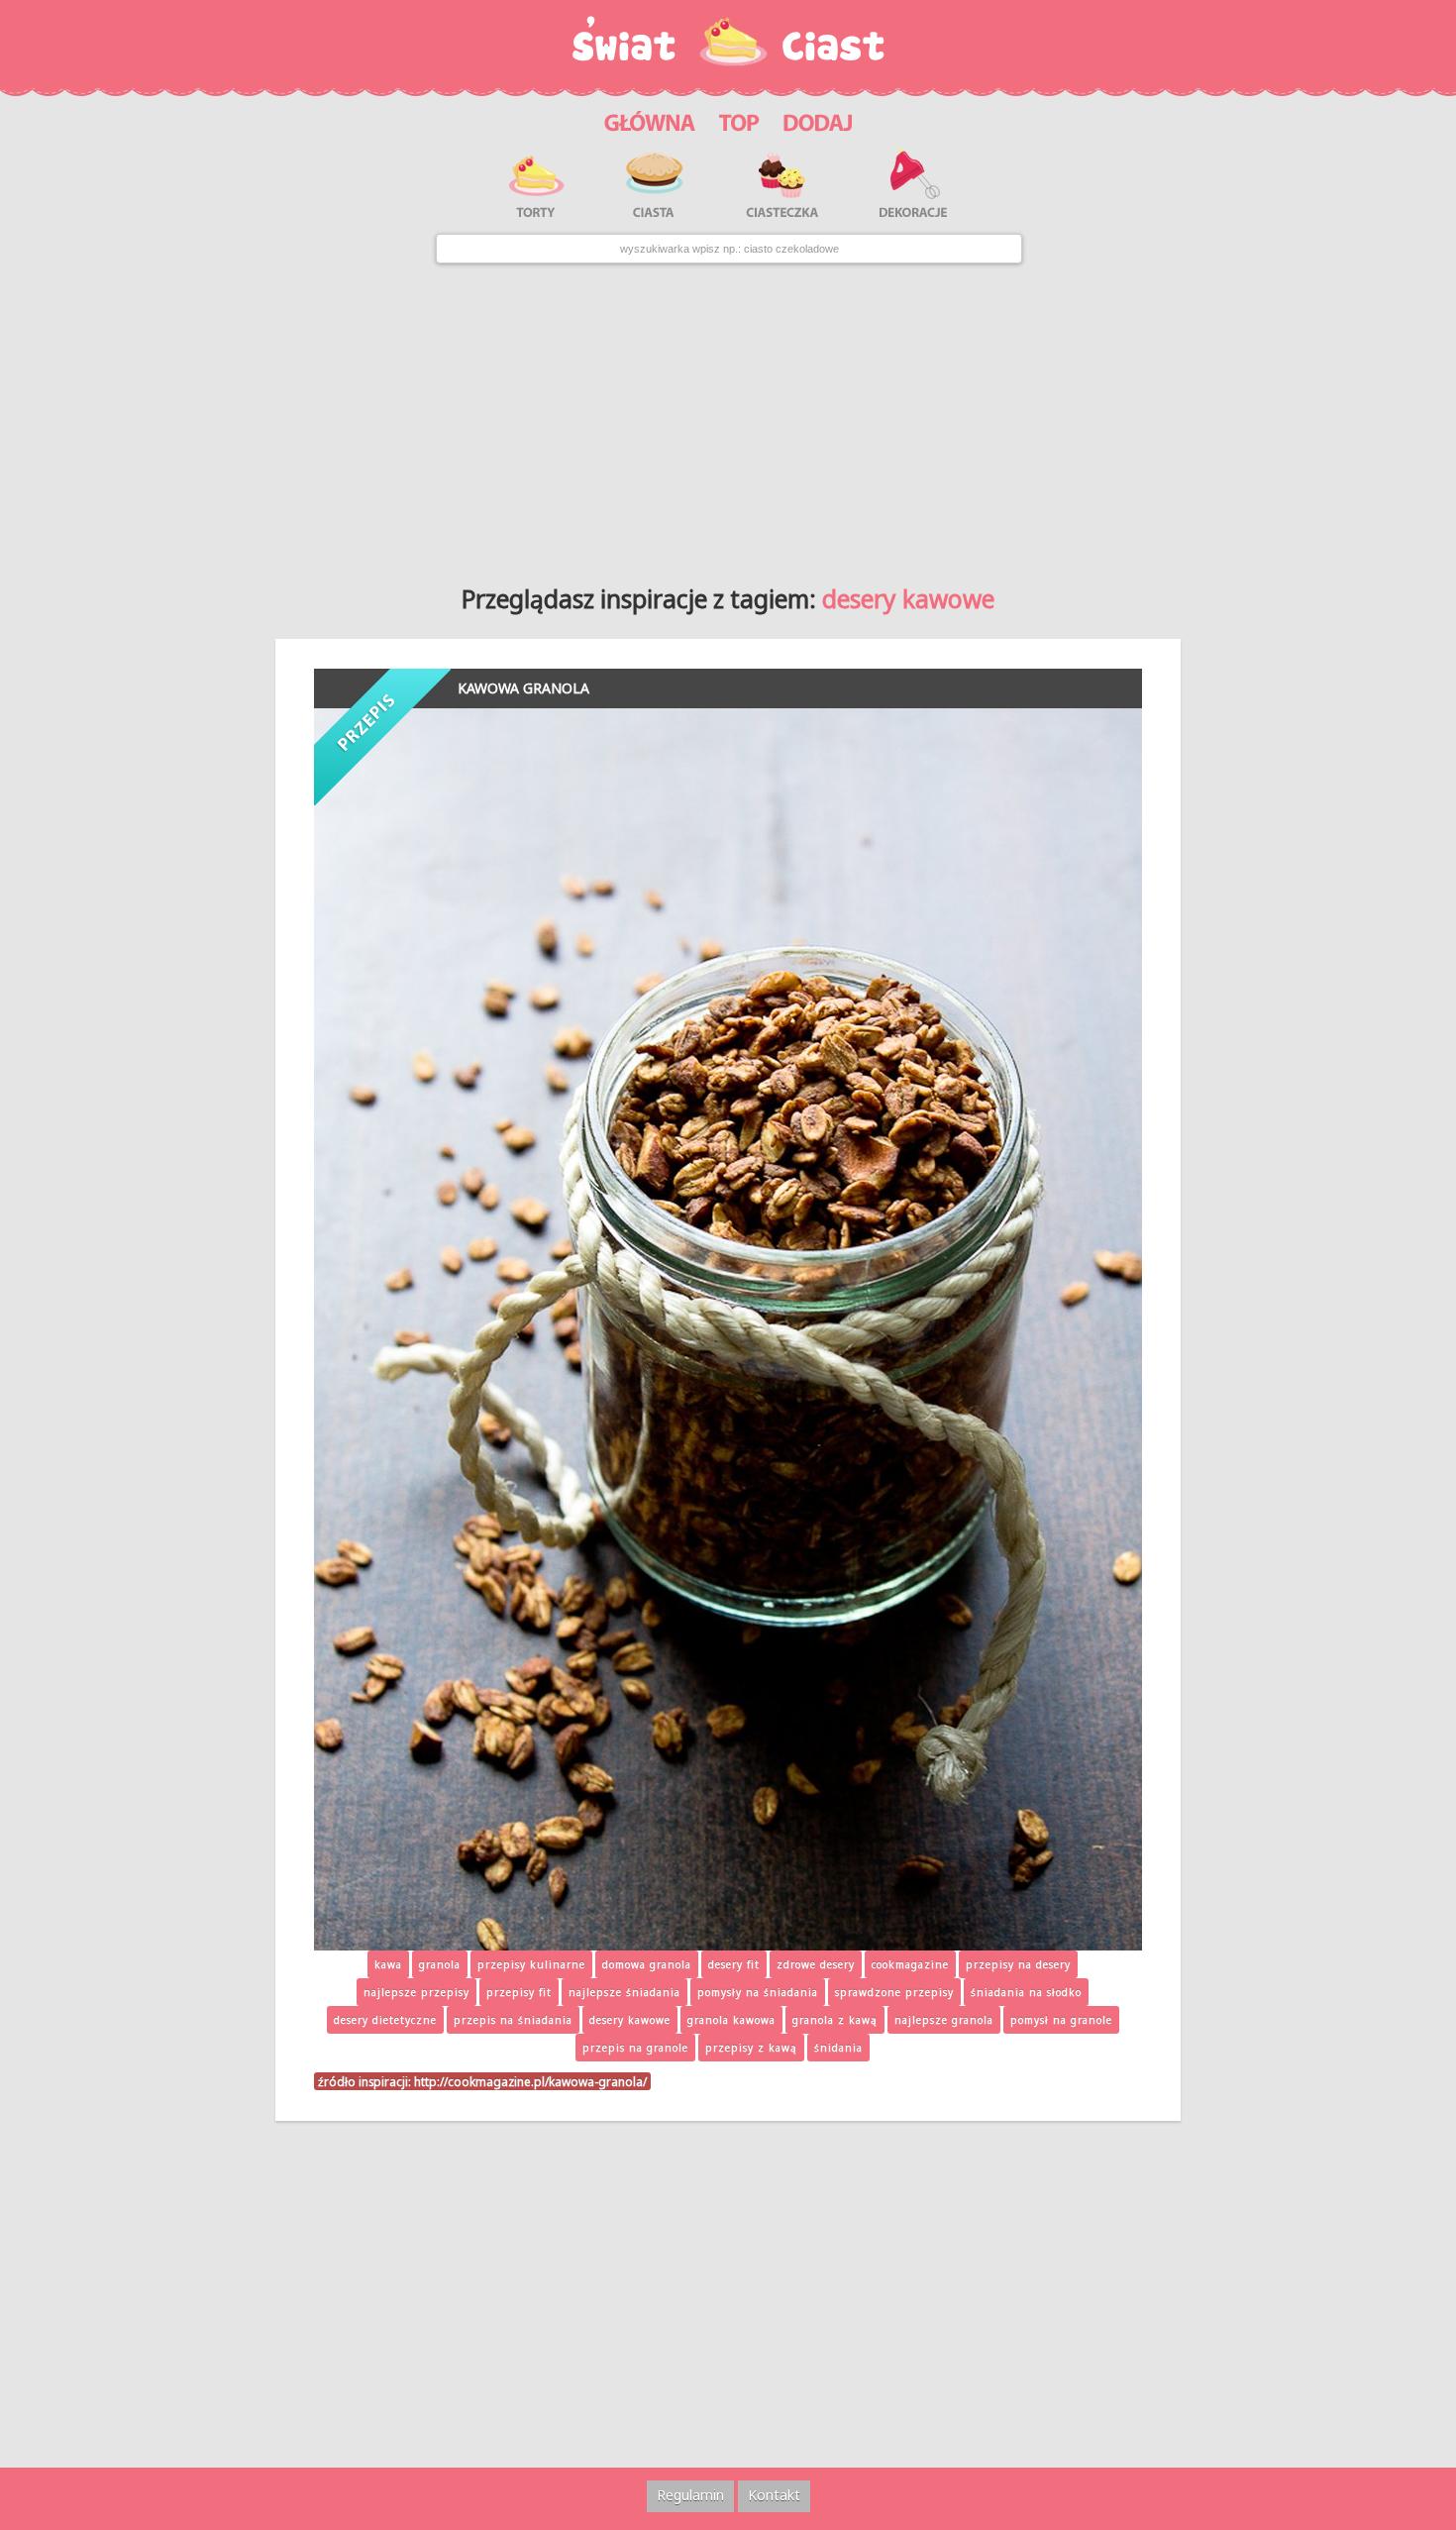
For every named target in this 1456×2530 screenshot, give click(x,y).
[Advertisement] (728, 417)
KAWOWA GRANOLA (523, 688)
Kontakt (774, 2495)
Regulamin (690, 2495)
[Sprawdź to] (739, 120)
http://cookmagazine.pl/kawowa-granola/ (530, 2081)
